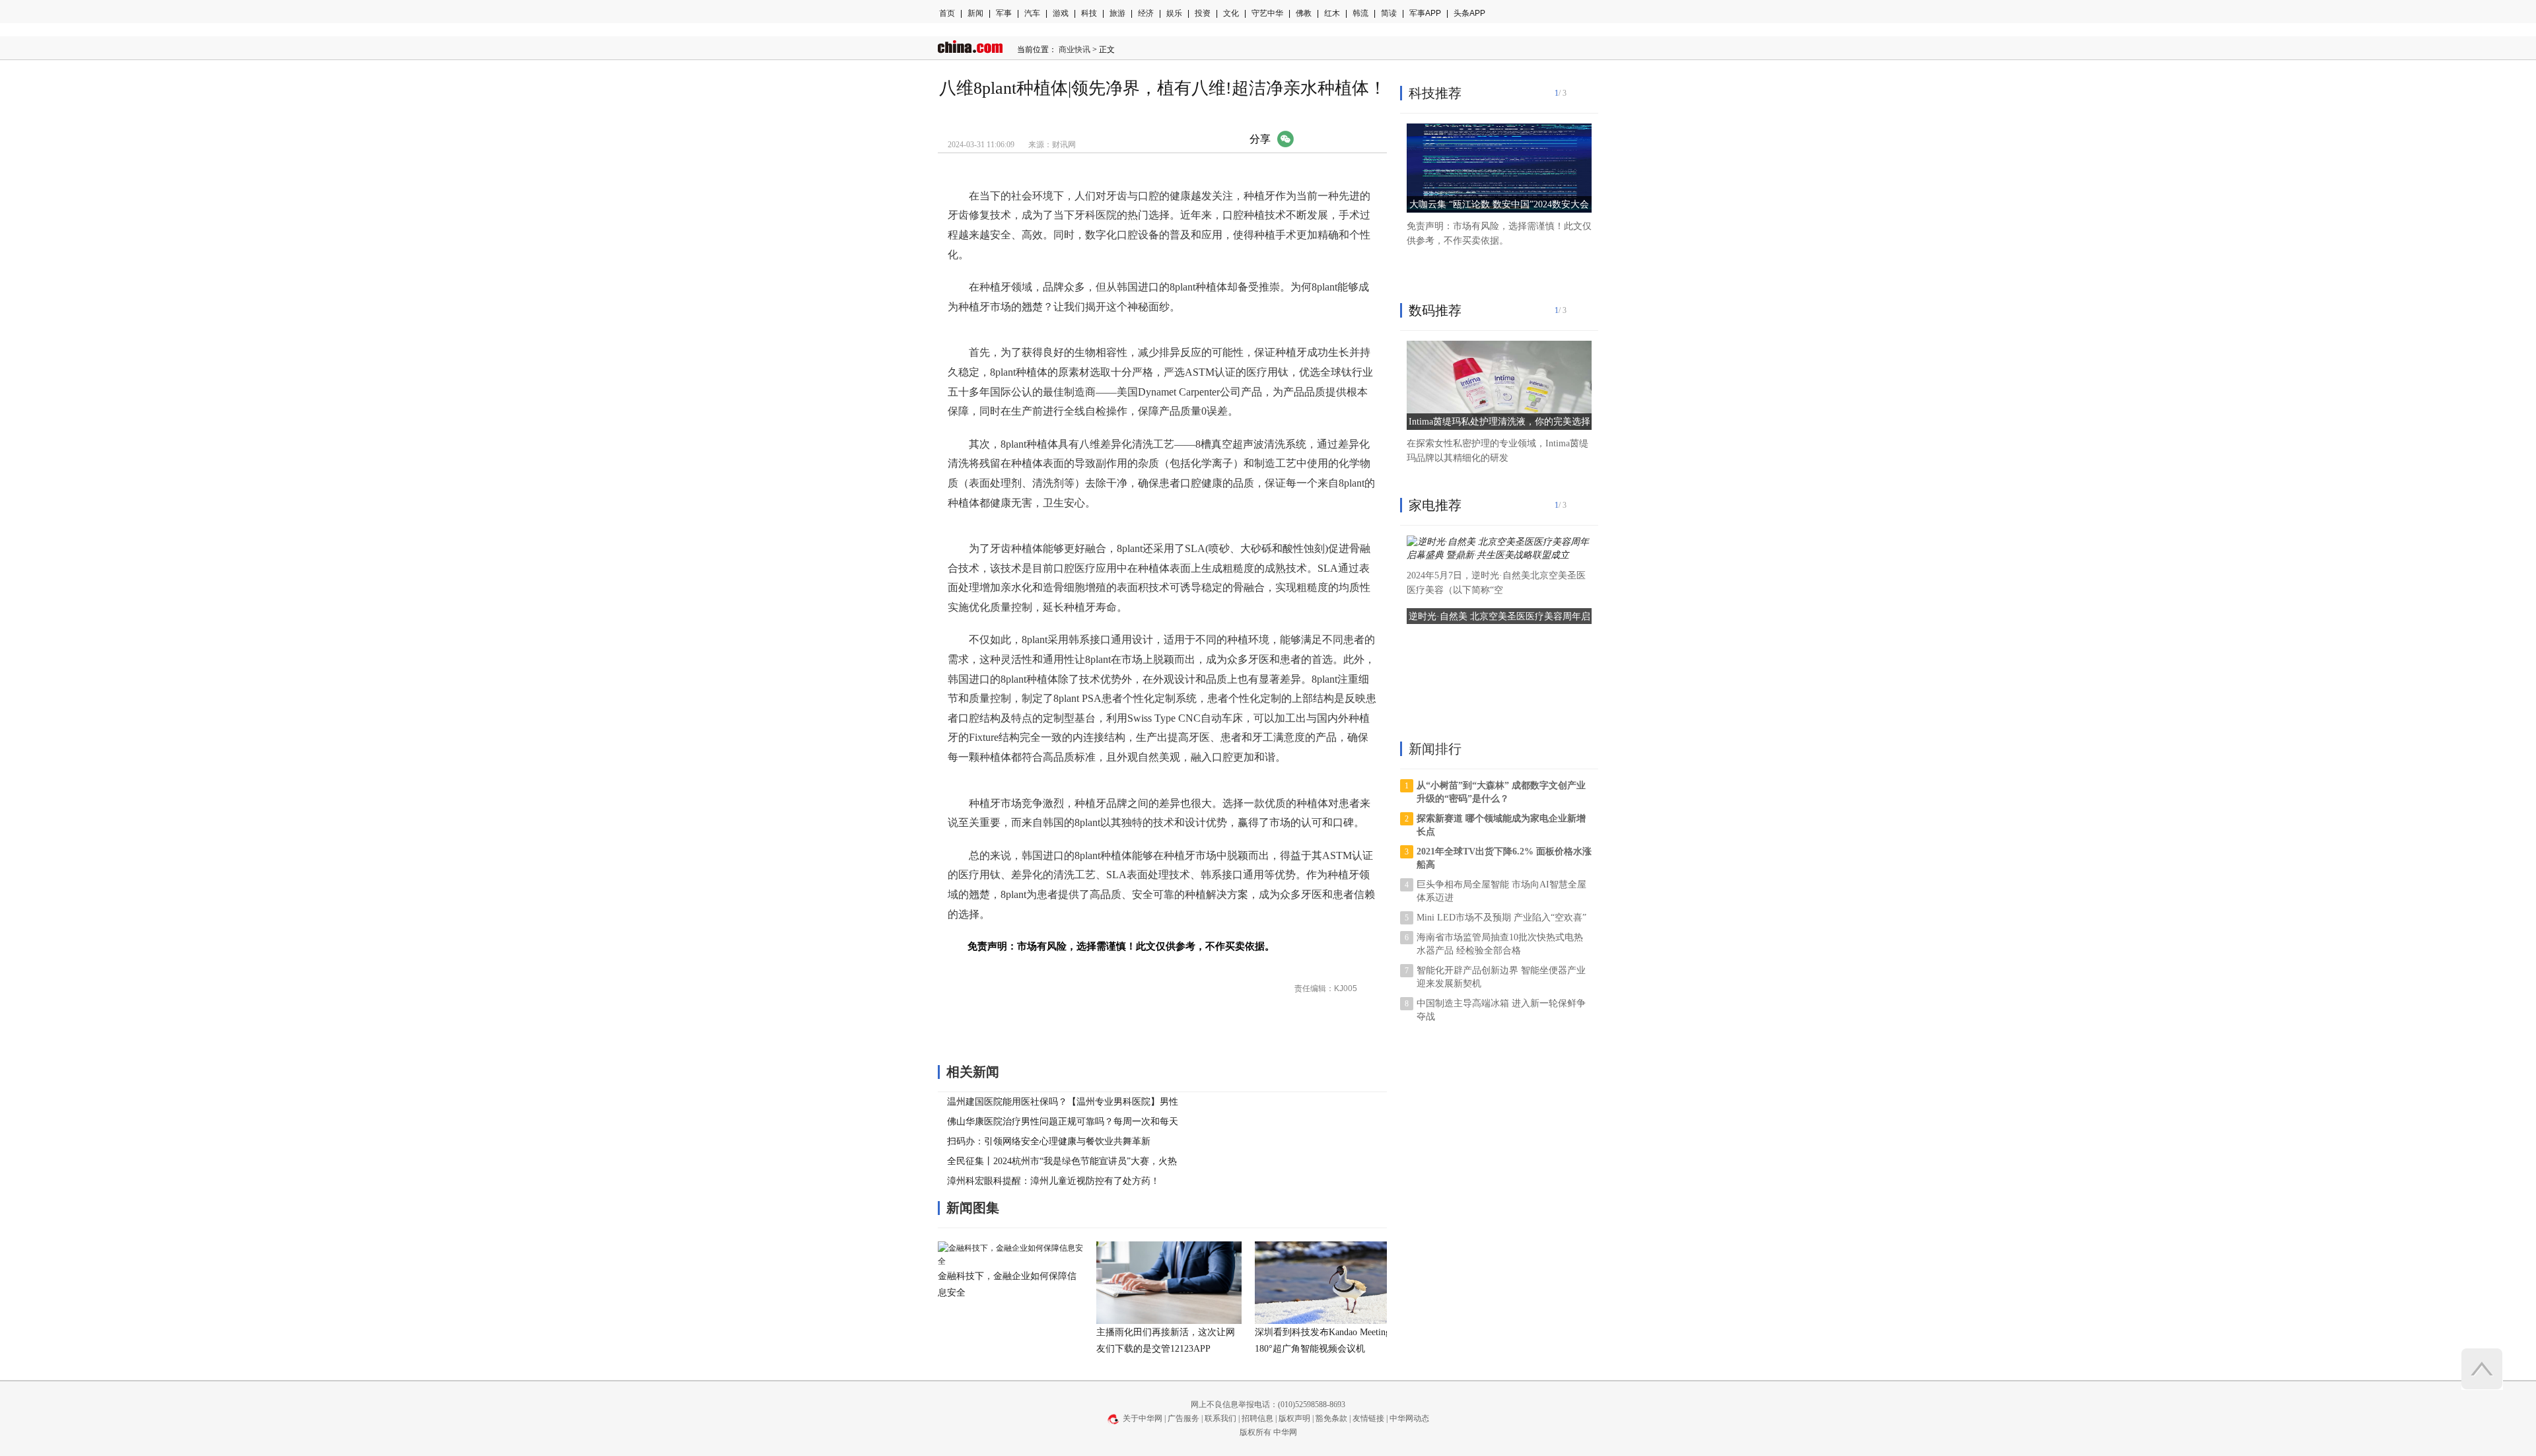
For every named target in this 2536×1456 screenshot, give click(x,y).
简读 (1389, 13)
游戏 (1061, 13)
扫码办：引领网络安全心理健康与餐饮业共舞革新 (1049, 1141)
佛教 (1304, 13)
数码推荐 (1435, 310)
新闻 (975, 13)
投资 (1203, 13)
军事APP (1425, 13)
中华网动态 (1409, 1418)
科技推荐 (1435, 93)
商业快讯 (1074, 50)
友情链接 (1368, 1418)
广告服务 (1183, 1418)
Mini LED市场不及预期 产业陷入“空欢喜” (1501, 918)
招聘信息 (1257, 1418)
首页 (947, 13)
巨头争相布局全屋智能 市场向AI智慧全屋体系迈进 (1501, 891)
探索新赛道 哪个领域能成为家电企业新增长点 (1501, 825)
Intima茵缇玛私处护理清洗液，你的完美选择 (1499, 422)
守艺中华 (1267, 13)
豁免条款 (1331, 1418)
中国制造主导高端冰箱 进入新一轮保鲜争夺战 (1501, 1010)
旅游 (1117, 13)
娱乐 (1174, 13)
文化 (1231, 13)
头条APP (1469, 13)
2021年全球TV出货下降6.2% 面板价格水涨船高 (1504, 858)
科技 (1089, 13)
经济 (1146, 13)
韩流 (1360, 13)
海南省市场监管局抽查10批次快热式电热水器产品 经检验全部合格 (1500, 944)
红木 (1332, 13)
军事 (1004, 13)
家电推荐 (1435, 505)
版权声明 (1294, 1418)
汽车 (1032, 13)
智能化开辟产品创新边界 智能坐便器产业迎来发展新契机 (1501, 977)
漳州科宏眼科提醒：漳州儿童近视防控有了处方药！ (1053, 1181)
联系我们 (1220, 1418)
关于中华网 (1143, 1418)
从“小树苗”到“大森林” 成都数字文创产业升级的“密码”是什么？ (1501, 792)
